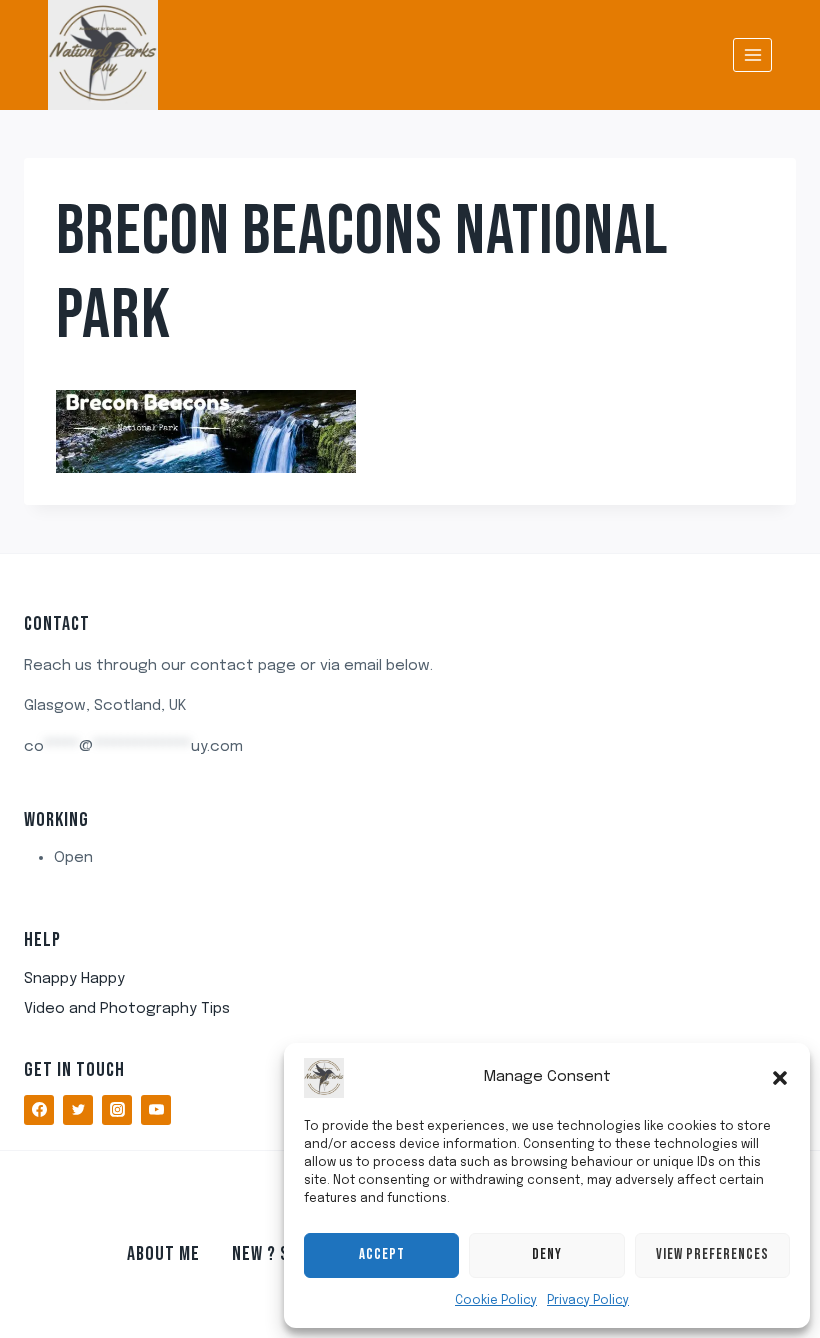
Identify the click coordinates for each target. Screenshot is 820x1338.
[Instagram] (117, 1110)
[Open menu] (752, 54)
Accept (382, 1254)
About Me (163, 1254)
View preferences (712, 1254)
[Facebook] (39, 1110)
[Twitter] (78, 1110)
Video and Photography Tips (127, 1009)
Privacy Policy (588, 1301)
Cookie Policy (496, 1301)
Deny (547, 1254)
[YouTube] (156, 1110)
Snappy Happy (74, 979)
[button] (780, 1078)
